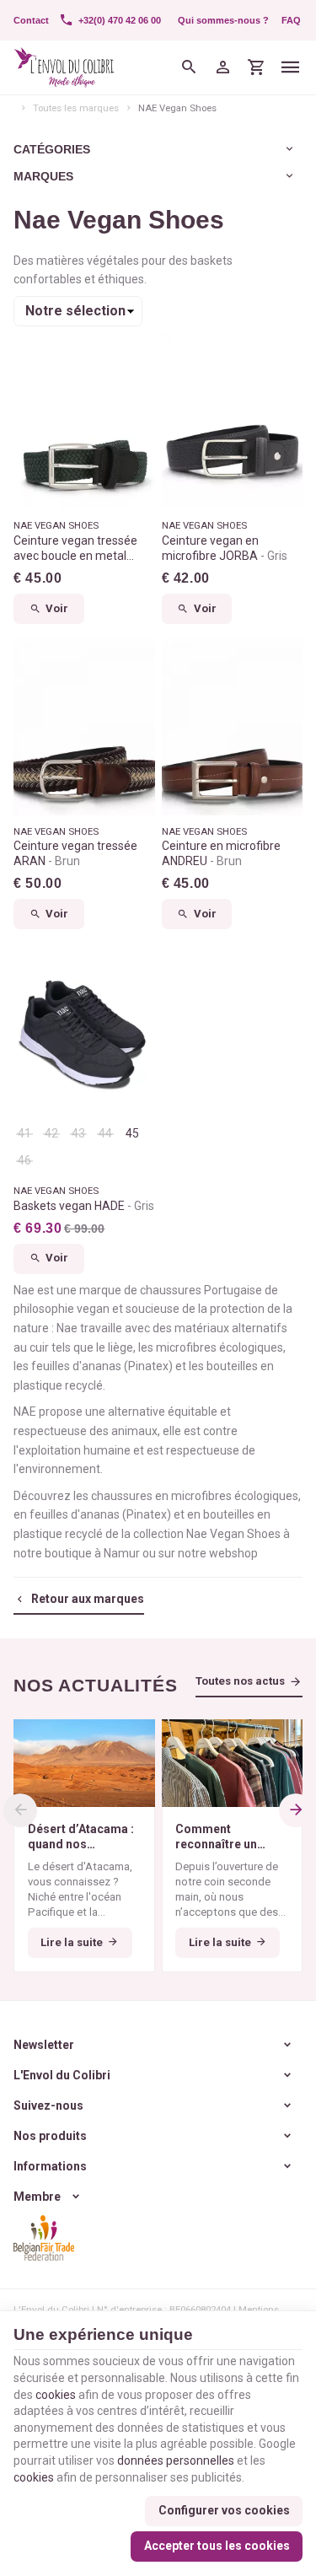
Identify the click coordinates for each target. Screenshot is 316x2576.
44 (105, 1133)
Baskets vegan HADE (84, 1206)
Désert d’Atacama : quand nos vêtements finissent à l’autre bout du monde (83, 1837)
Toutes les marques (76, 108)
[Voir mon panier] (257, 67)
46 (24, 1160)
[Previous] (20, 1810)
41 (24, 1133)
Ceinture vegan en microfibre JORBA (225, 548)
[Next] (296, 1810)
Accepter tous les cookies (217, 2546)
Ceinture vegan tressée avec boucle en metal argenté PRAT (75, 549)
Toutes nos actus (240, 1681)
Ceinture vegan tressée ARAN (75, 853)
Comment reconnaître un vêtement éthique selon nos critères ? (231, 1837)
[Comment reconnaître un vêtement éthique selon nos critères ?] (233, 1763)
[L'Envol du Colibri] (64, 67)
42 (51, 1133)
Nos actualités (96, 1685)
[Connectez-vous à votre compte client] (223, 67)
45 (132, 1133)
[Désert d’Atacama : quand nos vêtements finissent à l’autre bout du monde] (84, 1763)
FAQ (291, 20)
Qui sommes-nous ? (223, 20)
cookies (56, 2395)
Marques (43, 176)
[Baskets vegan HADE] (84, 1032)
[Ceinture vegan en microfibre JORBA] (233, 421)
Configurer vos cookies (224, 2510)
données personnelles (176, 2460)
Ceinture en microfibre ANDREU (221, 853)
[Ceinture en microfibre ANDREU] (233, 726)
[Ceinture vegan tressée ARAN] (84, 726)
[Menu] (291, 67)
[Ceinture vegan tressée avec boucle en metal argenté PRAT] (84, 421)
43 (78, 1133)
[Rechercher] (190, 67)
